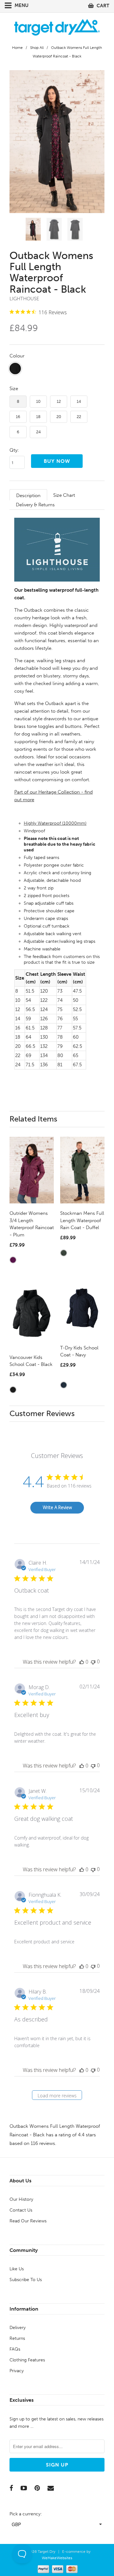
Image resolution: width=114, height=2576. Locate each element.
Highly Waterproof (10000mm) (55, 823)
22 (79, 417)
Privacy (17, 2371)
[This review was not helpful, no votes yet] (93, 1662)
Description (28, 496)
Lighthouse (24, 299)
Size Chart (64, 495)
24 (38, 432)
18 (38, 417)
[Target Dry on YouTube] (24, 2488)
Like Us (17, 2269)
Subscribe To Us (26, 2280)
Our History (21, 2199)
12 (59, 401)
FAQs (15, 2349)
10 (38, 401)
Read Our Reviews (28, 2221)
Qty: (14, 450)
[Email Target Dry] (51, 2488)
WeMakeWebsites (57, 2558)
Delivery (18, 2328)
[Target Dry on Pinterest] (37, 2488)
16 (18, 417)
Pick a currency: (26, 2514)
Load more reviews (57, 2096)
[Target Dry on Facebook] (11, 2488)
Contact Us (21, 2210)
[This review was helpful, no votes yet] (82, 1662)
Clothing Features (27, 2360)
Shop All (37, 48)
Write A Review (57, 1507)
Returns (17, 2338)
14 (79, 401)
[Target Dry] (57, 27)
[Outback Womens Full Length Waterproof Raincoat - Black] (57, 142)
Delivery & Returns (35, 505)
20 (59, 417)
